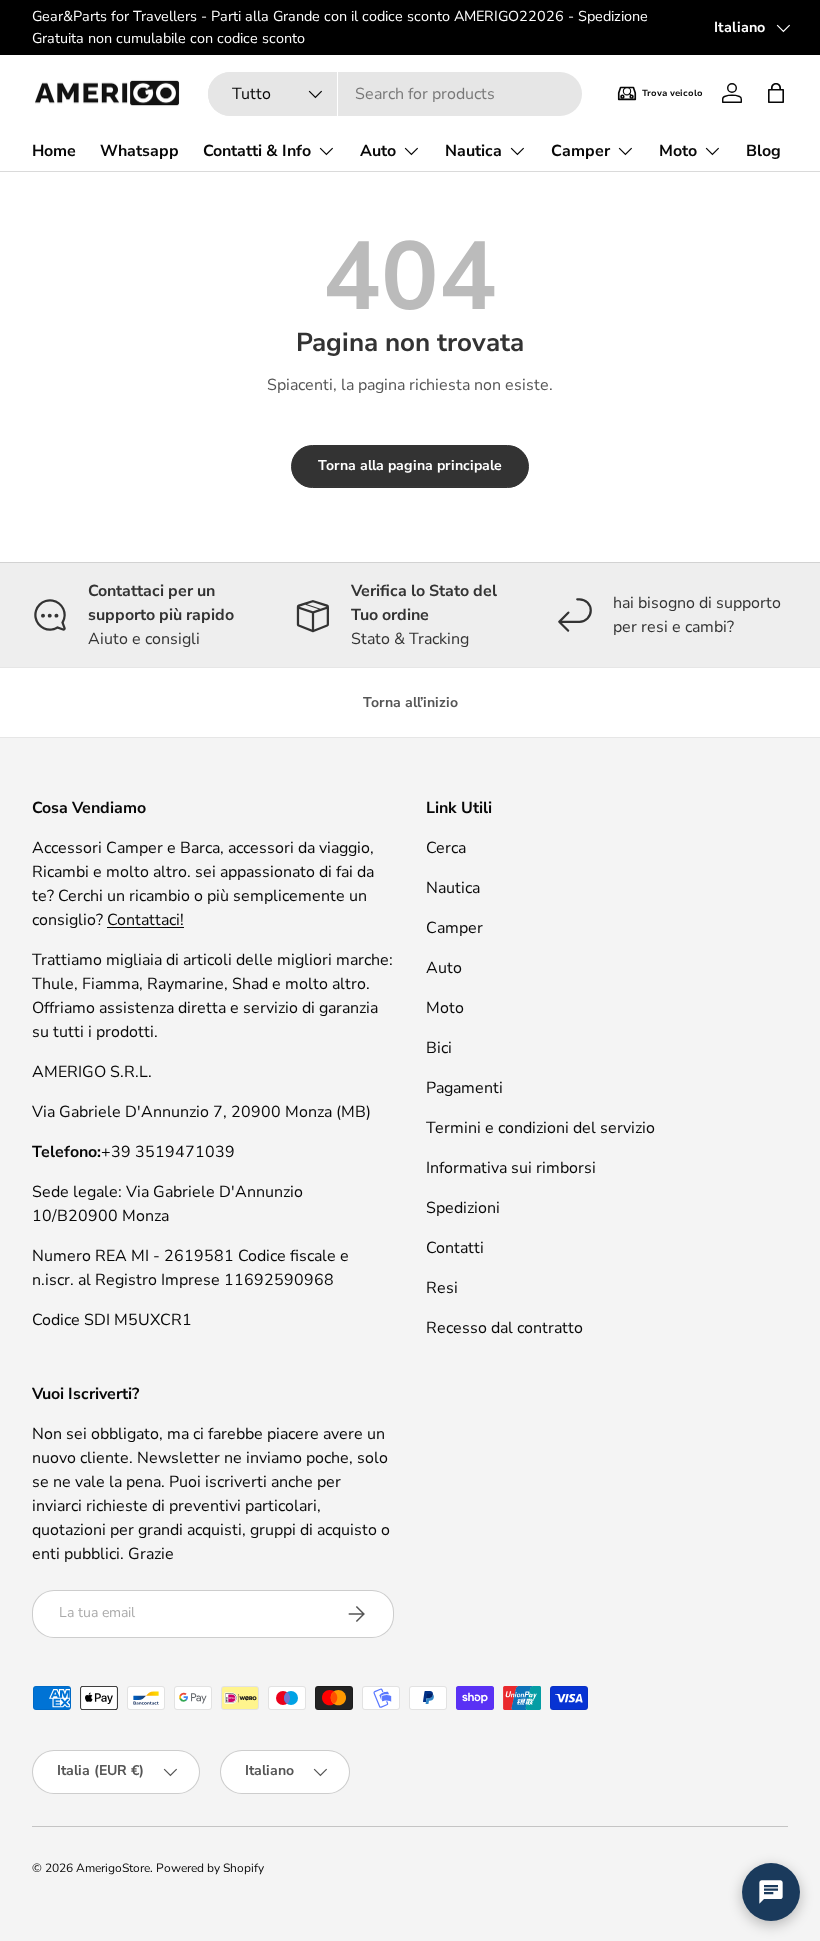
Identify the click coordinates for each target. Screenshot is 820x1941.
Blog (763, 151)
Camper (454, 928)
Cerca (446, 848)
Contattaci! (145, 920)
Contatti (455, 1248)
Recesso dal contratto (504, 1328)
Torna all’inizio (410, 702)
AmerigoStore (113, 1868)
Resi (442, 1288)
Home (54, 151)
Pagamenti (464, 1088)
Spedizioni (463, 1208)
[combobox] (395, 94)
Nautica (453, 888)
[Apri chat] (771, 1892)
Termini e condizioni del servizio (540, 1128)
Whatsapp (139, 151)
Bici (439, 1048)
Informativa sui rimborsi (511, 1168)
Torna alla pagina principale (410, 465)
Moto (445, 1008)
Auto (444, 968)
